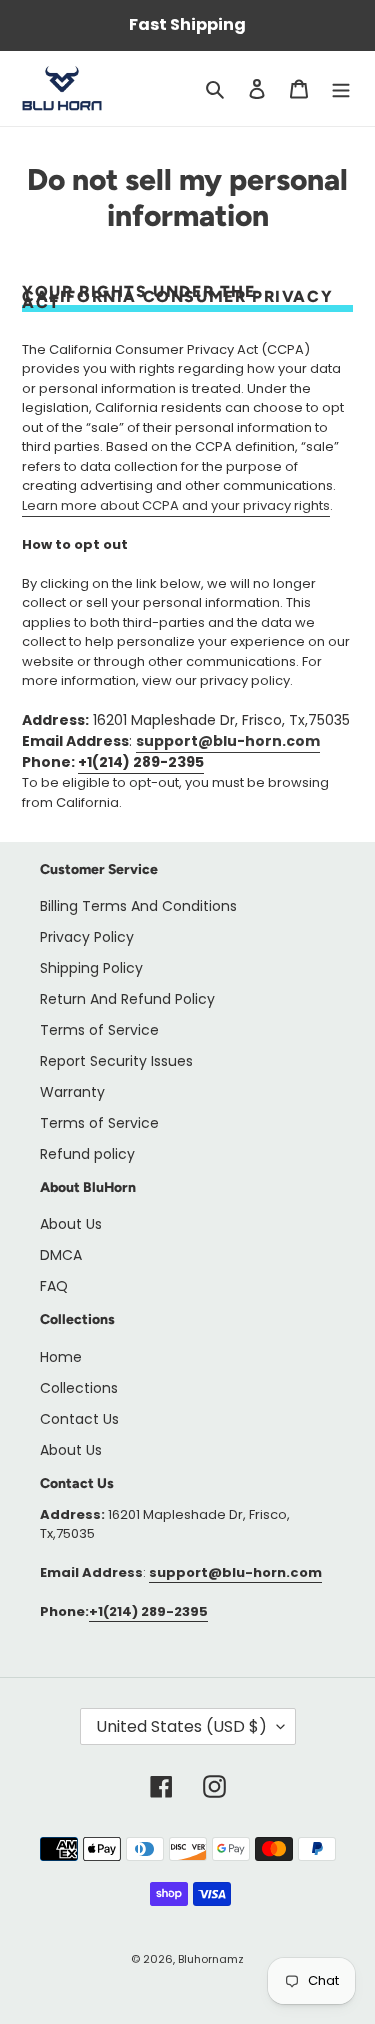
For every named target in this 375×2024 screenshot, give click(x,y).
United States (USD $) (181, 1726)
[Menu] (341, 88)
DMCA (61, 1255)
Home (61, 1357)
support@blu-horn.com (228, 741)
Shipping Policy (91, 968)
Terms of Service (99, 1030)
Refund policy (87, 1154)
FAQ (54, 1286)
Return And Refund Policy (127, 999)
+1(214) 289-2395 (141, 762)
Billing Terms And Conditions (138, 906)
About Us (71, 1224)
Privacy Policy (87, 937)
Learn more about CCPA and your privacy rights (176, 505)
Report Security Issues (116, 1061)
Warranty (72, 1092)
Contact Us (79, 1419)
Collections (79, 1388)
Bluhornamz (211, 1959)
